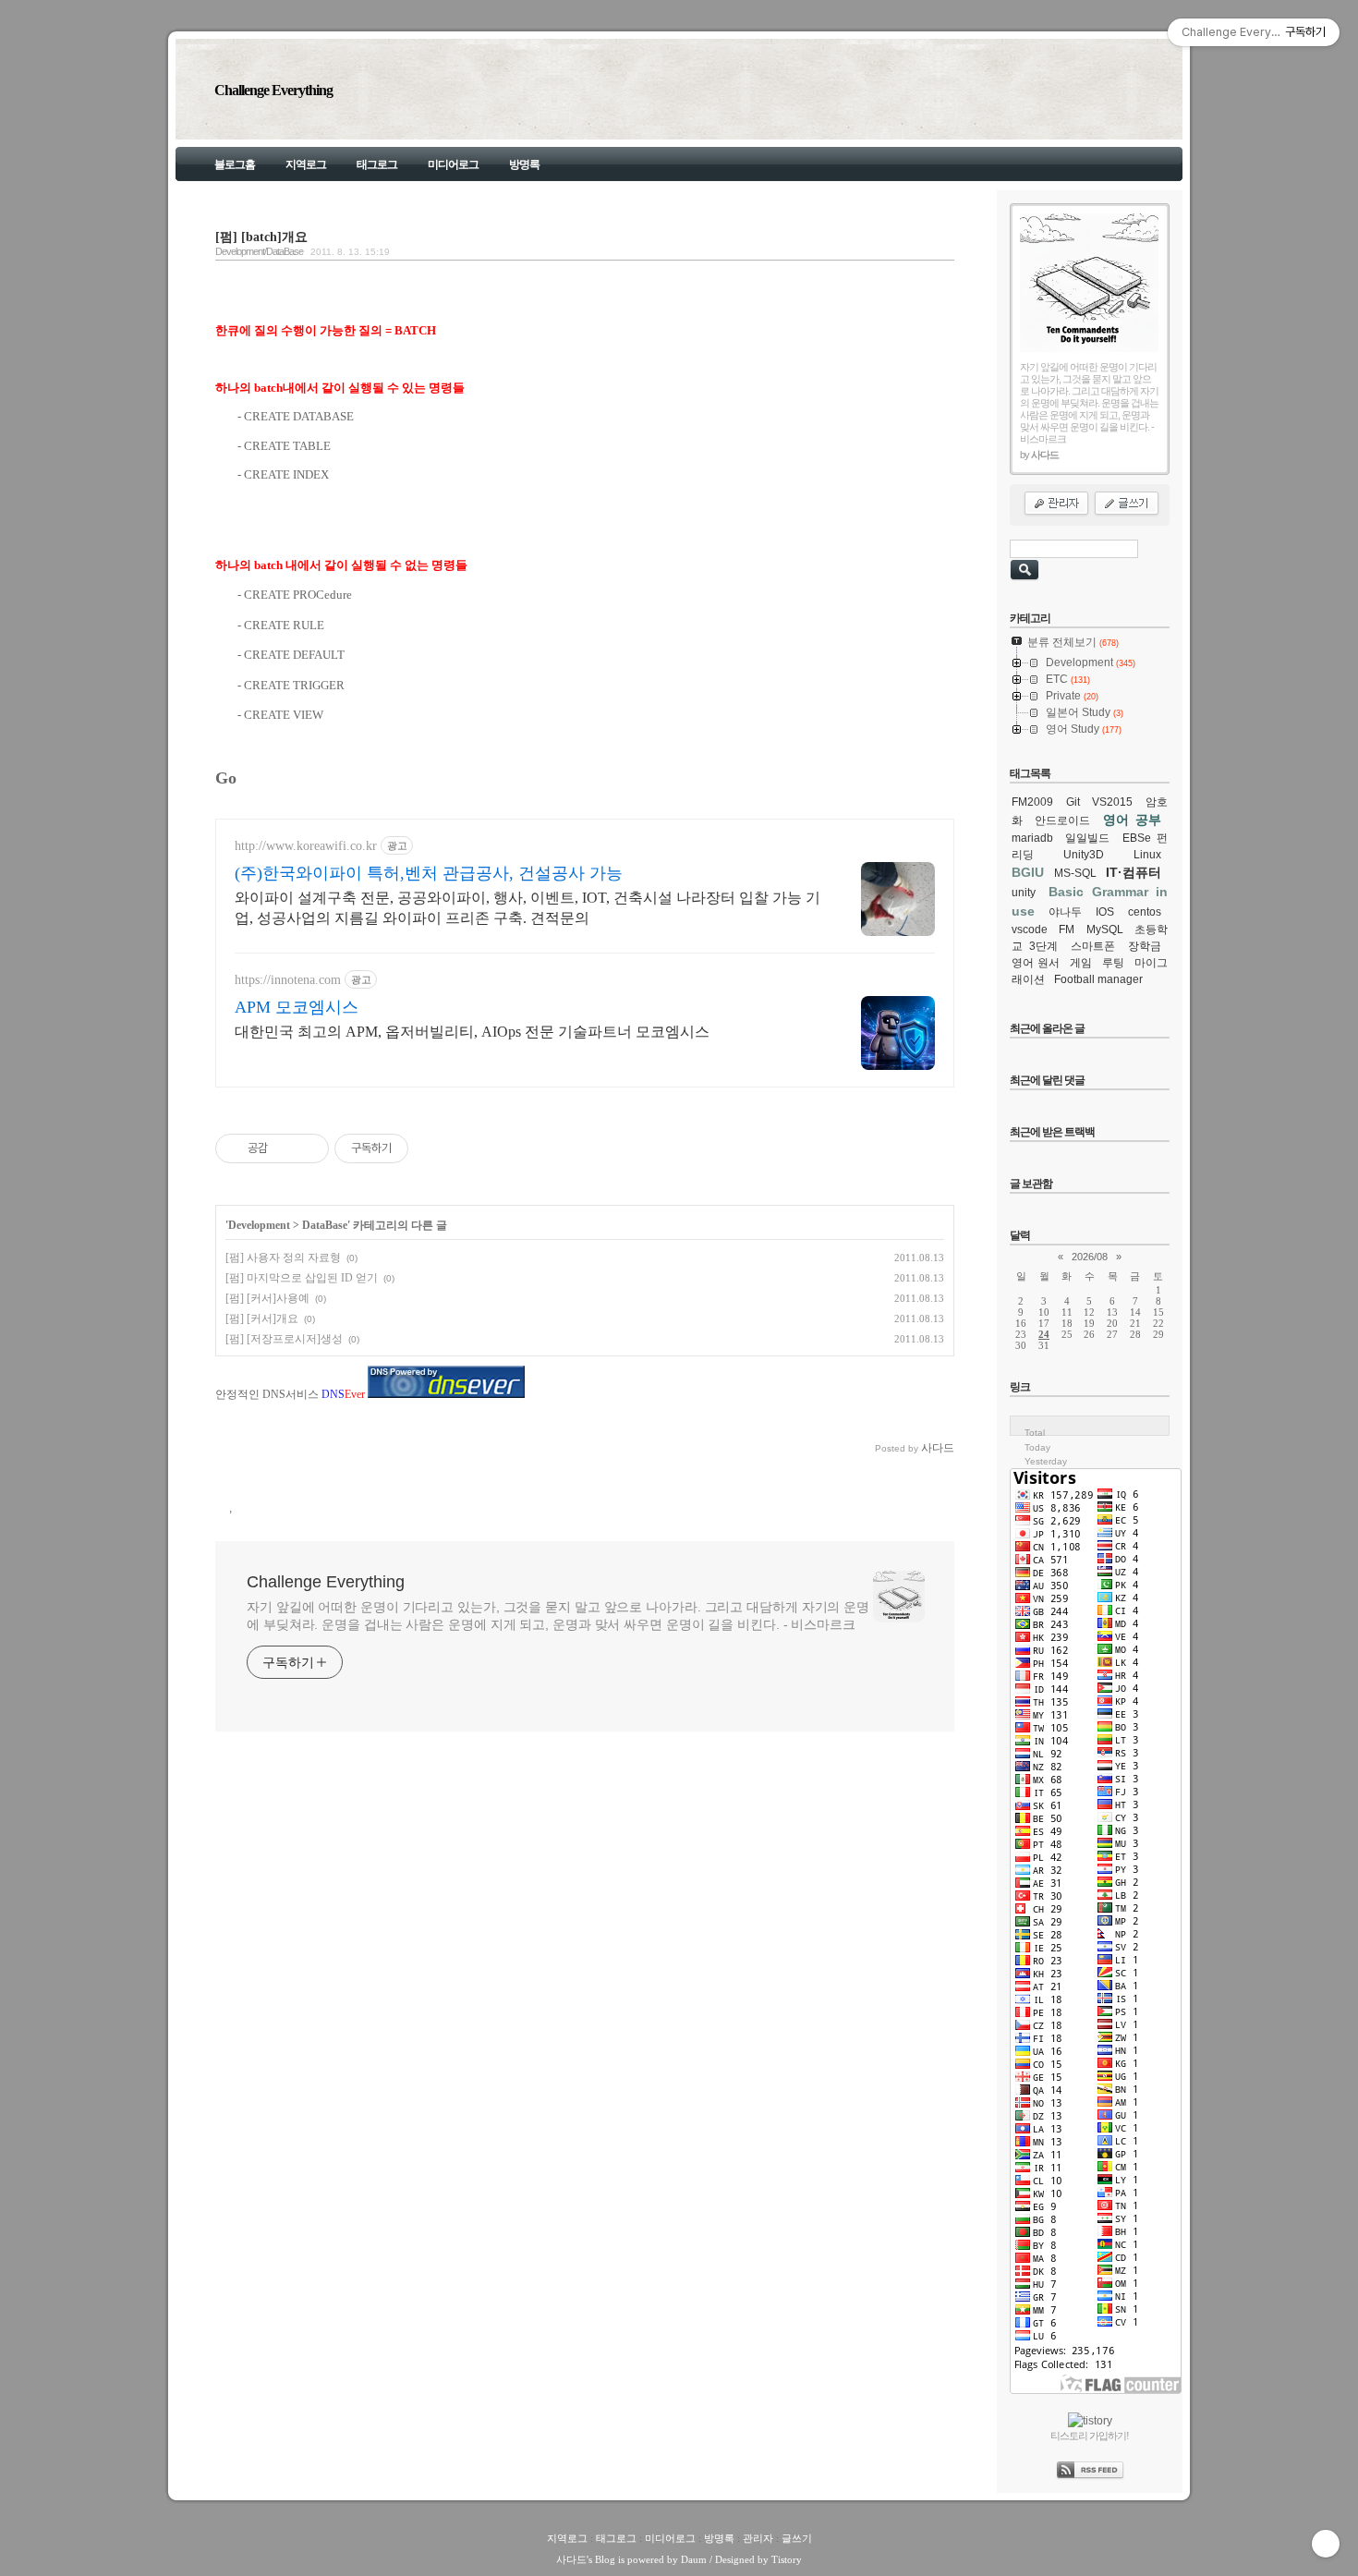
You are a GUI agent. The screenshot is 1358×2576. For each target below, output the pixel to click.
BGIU (1028, 872)
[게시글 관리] (308, 1148)
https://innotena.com (288, 980)
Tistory (787, 2559)
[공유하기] (285, 1148)
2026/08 (1090, 1257)
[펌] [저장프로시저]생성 (284, 1339)
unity (1024, 893)
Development (259, 1225)
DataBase (325, 1225)
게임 (1081, 963)
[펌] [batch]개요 (261, 237)
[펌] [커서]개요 (262, 1318)
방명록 (524, 164)
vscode (1030, 930)
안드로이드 (1062, 820)
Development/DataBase (259, 251)
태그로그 (377, 164)
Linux (1147, 855)
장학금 (1145, 946)
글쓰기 (797, 2538)
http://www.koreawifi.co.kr (306, 846)
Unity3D (1084, 855)
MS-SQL (1075, 873)
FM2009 (1032, 802)
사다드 (571, 2559)
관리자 (758, 2538)
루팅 (1113, 963)
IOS (1105, 912)
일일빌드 (1087, 838)
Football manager (1098, 979)
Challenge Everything (273, 90)
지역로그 (306, 164)
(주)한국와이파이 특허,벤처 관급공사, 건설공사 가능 (429, 873)
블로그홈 (235, 164)
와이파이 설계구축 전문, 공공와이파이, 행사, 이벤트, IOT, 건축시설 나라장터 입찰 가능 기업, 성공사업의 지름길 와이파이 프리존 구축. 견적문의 (527, 908)
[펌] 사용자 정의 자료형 (283, 1258)
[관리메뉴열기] (1326, 2544)
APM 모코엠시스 (297, 1007)
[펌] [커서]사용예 (267, 1298)
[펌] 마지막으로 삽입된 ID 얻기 (302, 1278)
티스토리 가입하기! (1090, 2436)
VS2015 (1112, 802)
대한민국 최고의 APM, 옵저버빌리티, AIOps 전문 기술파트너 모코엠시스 (472, 1032)
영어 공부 (1132, 820)
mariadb (1032, 838)
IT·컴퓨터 (1134, 872)
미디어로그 (453, 164)
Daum (694, 2559)
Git (1073, 802)
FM (1067, 930)
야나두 (1065, 912)
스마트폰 (1093, 946)
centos (1145, 912)
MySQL (1105, 930)
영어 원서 (1036, 963)
